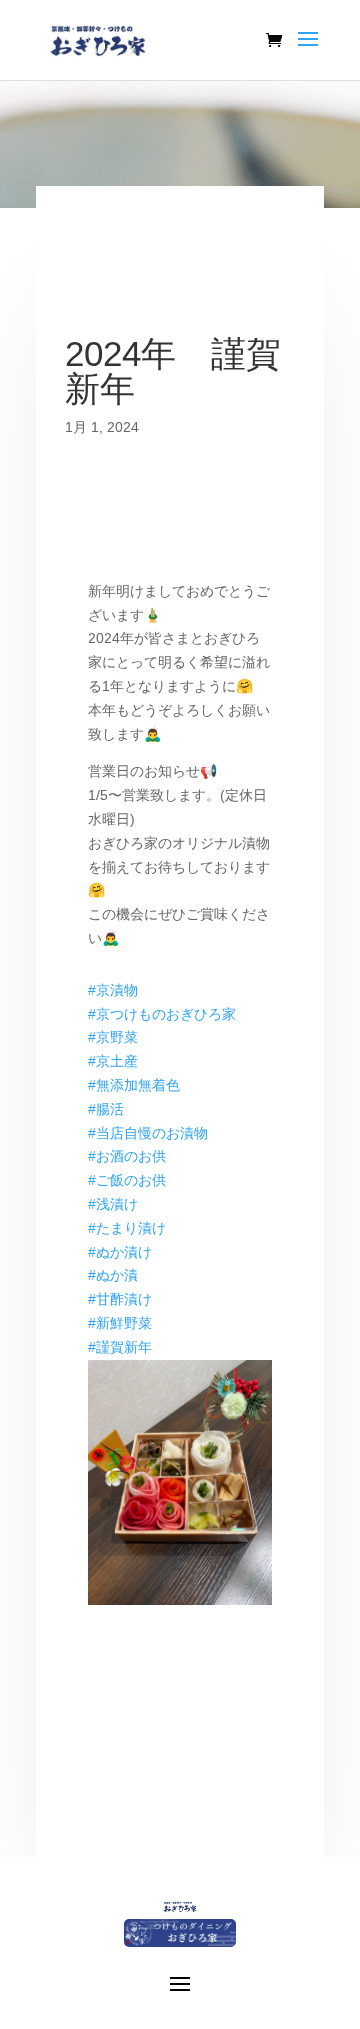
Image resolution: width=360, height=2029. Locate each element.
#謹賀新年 (120, 1347)
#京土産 (113, 1061)
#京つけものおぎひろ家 (162, 1014)
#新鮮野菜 (120, 1323)
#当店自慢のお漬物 (148, 1133)
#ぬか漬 (113, 1275)
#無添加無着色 (134, 1085)
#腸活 (106, 1109)
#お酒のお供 (127, 1156)
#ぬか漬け (120, 1252)
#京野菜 (113, 1037)
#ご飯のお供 (127, 1180)
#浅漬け (113, 1204)
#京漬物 (113, 990)
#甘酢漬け (120, 1299)
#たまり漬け (127, 1228)
